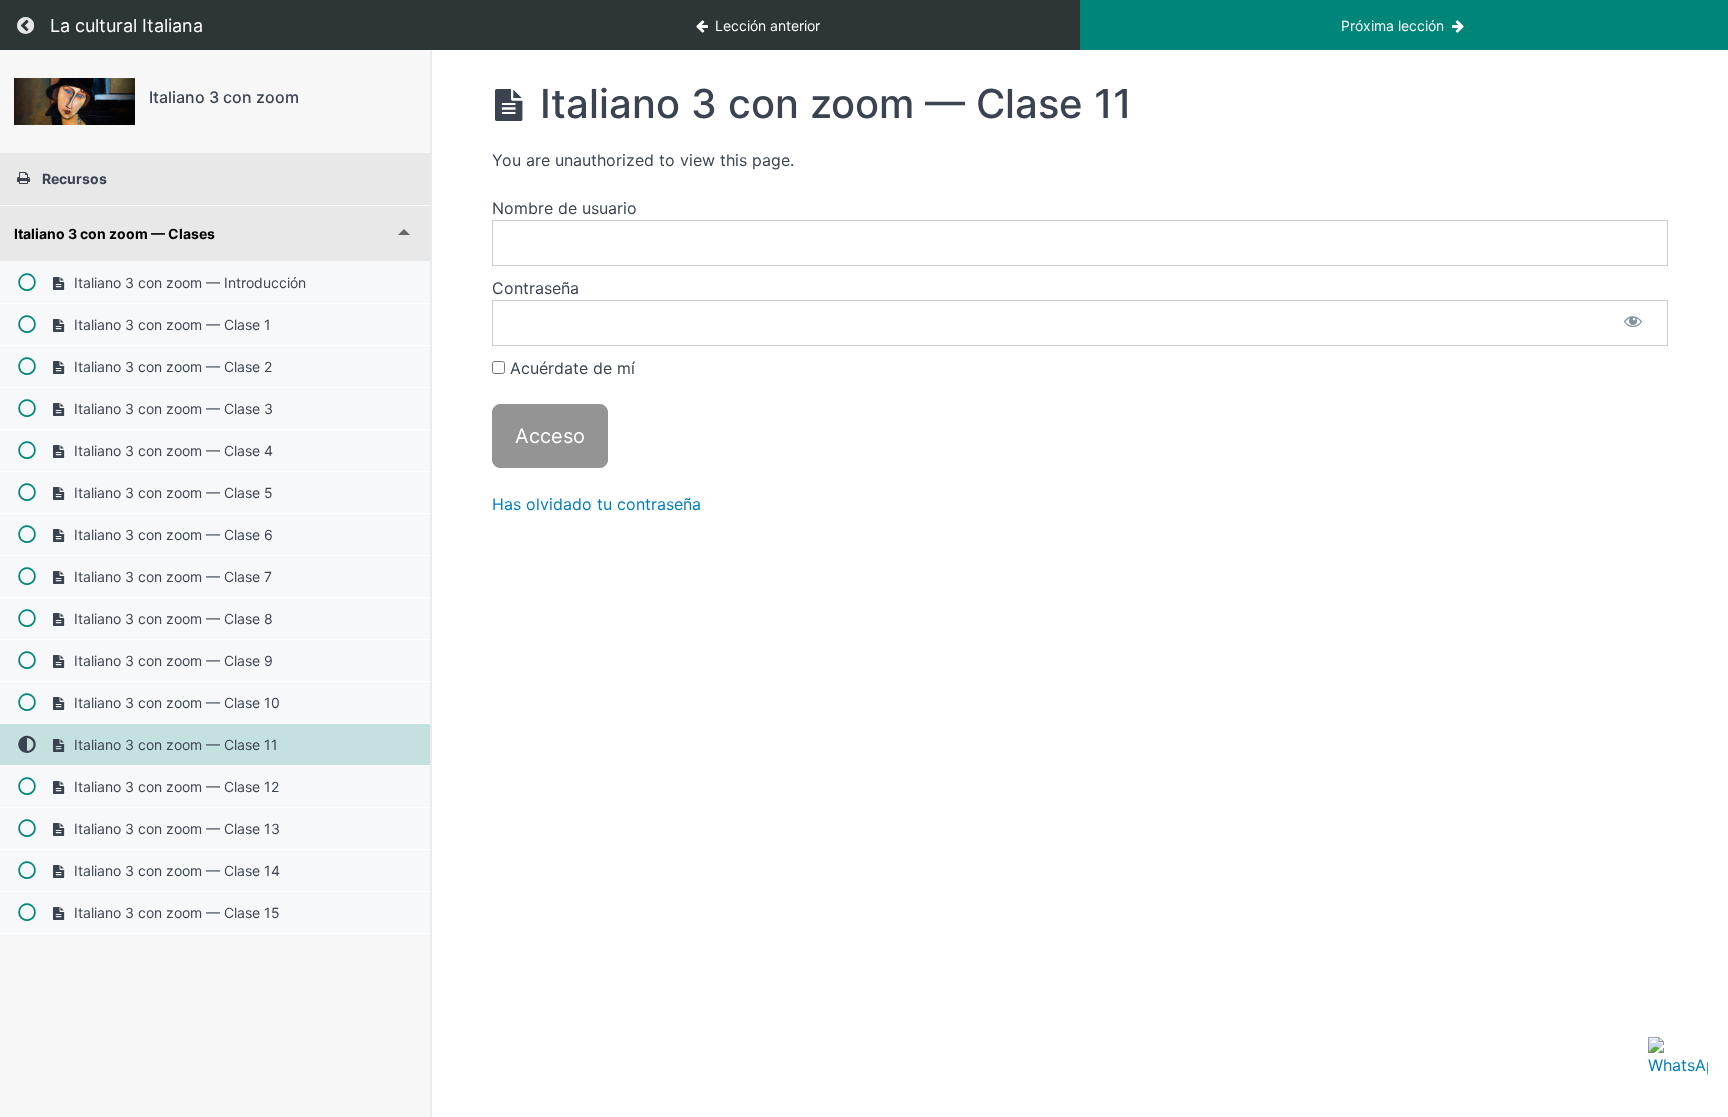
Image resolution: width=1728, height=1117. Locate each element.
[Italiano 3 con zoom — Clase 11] (74, 101)
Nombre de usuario (564, 208)
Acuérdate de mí (570, 368)
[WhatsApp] (1678, 1067)
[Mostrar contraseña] (1633, 323)
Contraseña (535, 288)
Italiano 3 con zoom (224, 97)
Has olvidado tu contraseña (596, 504)
